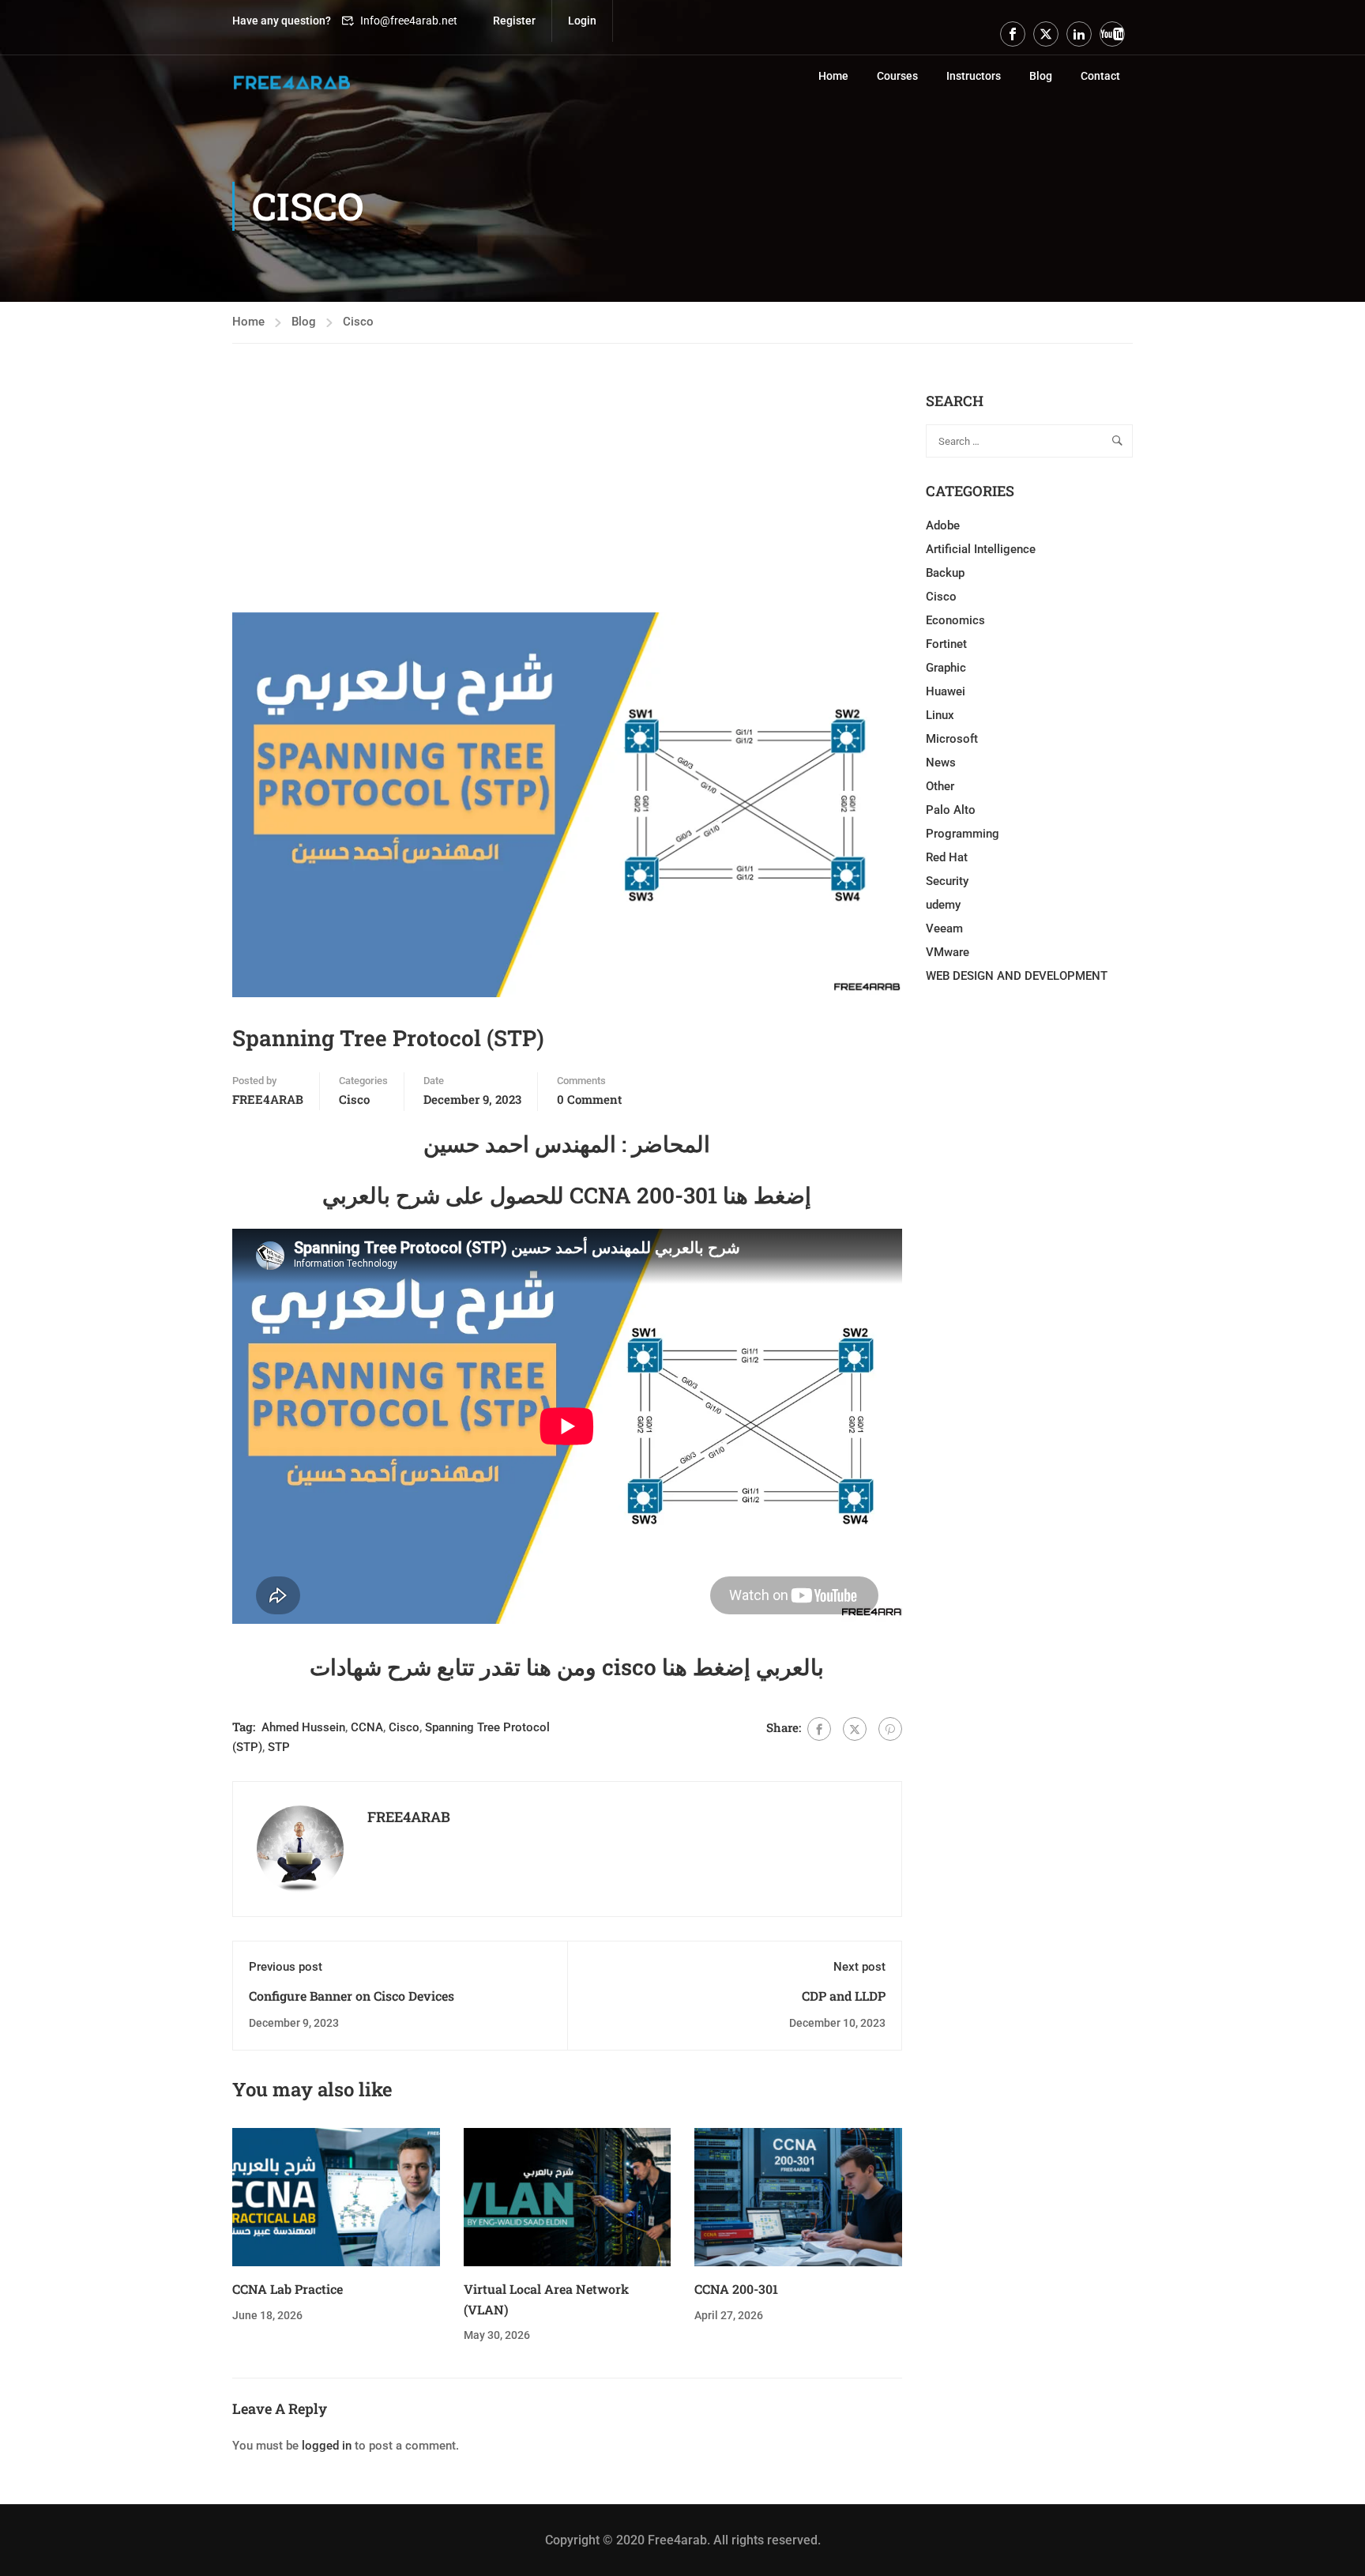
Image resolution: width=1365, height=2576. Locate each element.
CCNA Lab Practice (288, 2289)
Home (833, 76)
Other (940, 786)
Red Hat (947, 857)
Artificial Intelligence (981, 549)
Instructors (974, 76)
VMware (948, 952)
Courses (897, 76)
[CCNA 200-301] (798, 2197)
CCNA (367, 1727)
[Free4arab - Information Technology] (291, 83)
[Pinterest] (890, 1729)
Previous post (286, 1967)
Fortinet (946, 644)
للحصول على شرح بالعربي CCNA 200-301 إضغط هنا (567, 1195)
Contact (1100, 76)
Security (947, 881)
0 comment (589, 1099)
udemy (943, 905)
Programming (963, 834)
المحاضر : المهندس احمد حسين (567, 1144)
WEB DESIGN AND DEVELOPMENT (1017, 976)
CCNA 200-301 (736, 2289)
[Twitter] (855, 1729)
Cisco (358, 322)
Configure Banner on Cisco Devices (352, 1996)
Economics (955, 620)
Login (582, 21)
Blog (1041, 76)
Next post (859, 1967)
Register (514, 21)
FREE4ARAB (268, 1099)
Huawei (946, 691)
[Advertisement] (567, 502)
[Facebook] (819, 1729)
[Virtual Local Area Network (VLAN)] (568, 2197)
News (941, 763)
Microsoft (952, 739)
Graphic (946, 668)
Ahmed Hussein (303, 1727)
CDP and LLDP (844, 1996)
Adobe (943, 525)
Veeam (944, 928)
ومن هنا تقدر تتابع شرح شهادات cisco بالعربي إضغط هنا (567, 1667)
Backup (945, 573)
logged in (327, 2446)
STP (279, 1747)
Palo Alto (951, 810)
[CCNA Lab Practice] (336, 2197)
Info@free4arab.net (409, 21)
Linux (940, 715)
